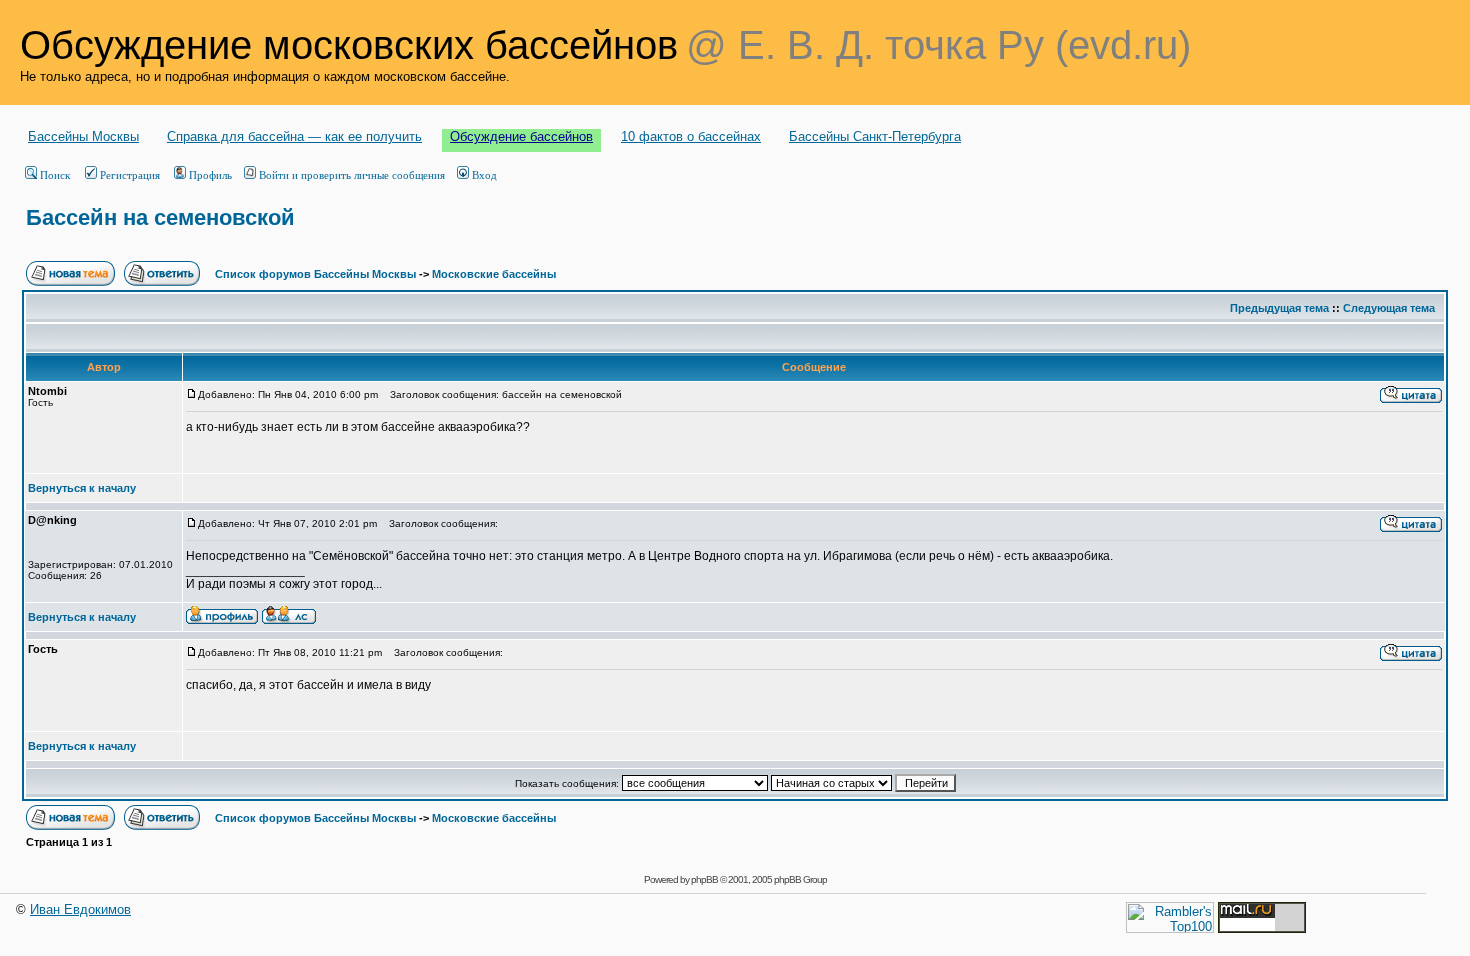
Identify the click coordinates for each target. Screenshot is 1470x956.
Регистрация (130, 175)
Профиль (210, 175)
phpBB (704, 879)
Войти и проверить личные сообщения (352, 175)
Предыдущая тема (1279, 308)
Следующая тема (1389, 308)
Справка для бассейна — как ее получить (294, 136)
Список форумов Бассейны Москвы (315, 274)
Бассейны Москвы (83, 136)
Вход (484, 175)
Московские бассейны (494, 274)
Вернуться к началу (82, 488)
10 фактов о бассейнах (691, 136)
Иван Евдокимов (80, 909)
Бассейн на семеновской (160, 217)
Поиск (55, 175)
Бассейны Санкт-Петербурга (875, 136)
